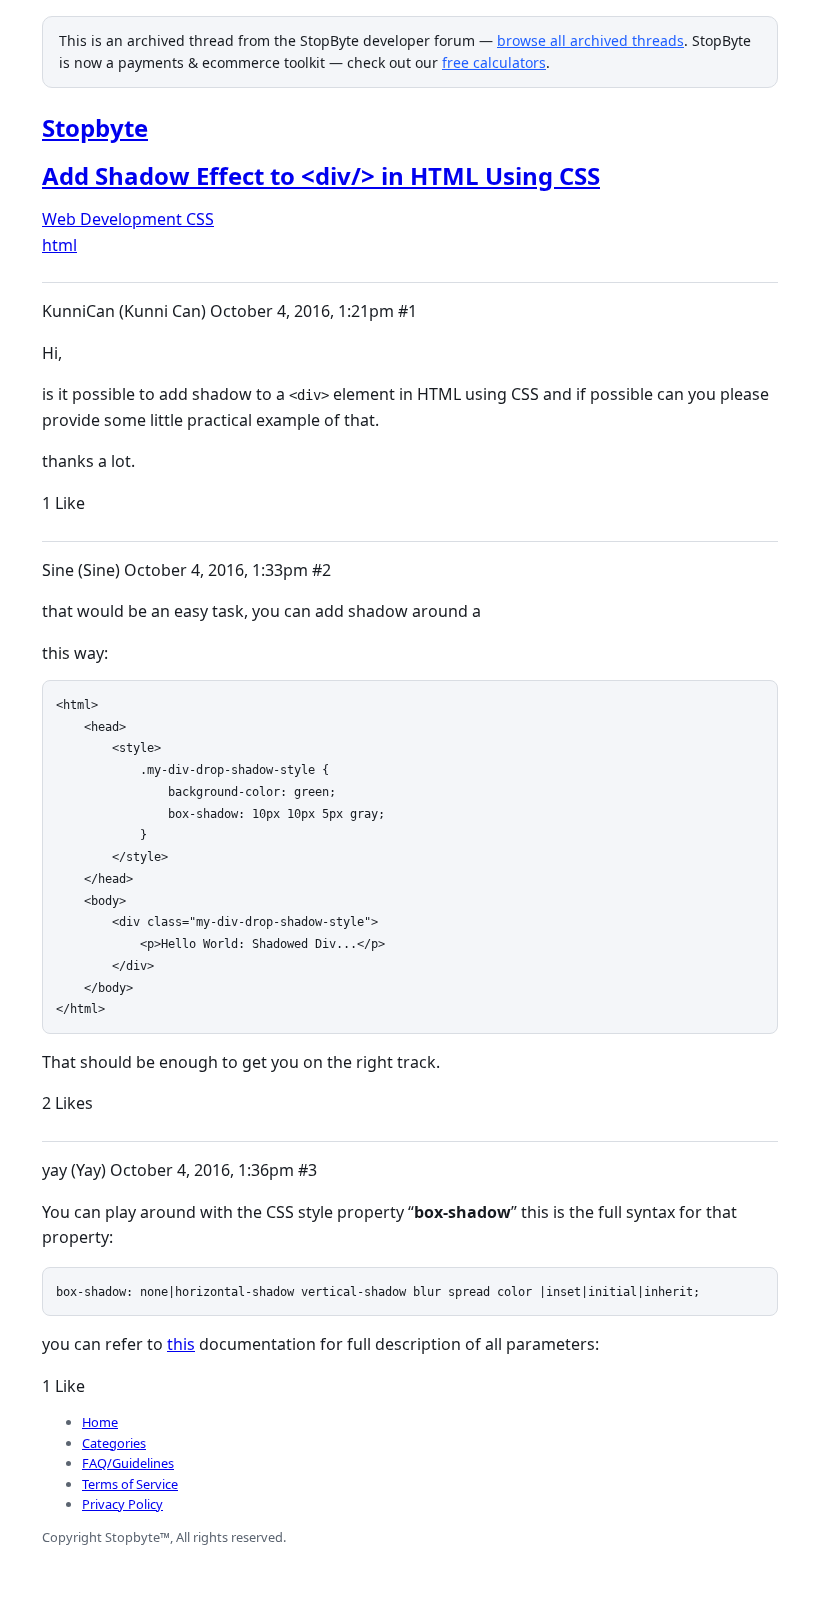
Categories (114, 1443)
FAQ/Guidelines (128, 1463)
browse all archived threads (590, 40)
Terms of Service (130, 1484)
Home (100, 1422)
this (181, 1344)
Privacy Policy (122, 1504)
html (59, 245)
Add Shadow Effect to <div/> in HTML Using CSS (321, 175)
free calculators (494, 62)
